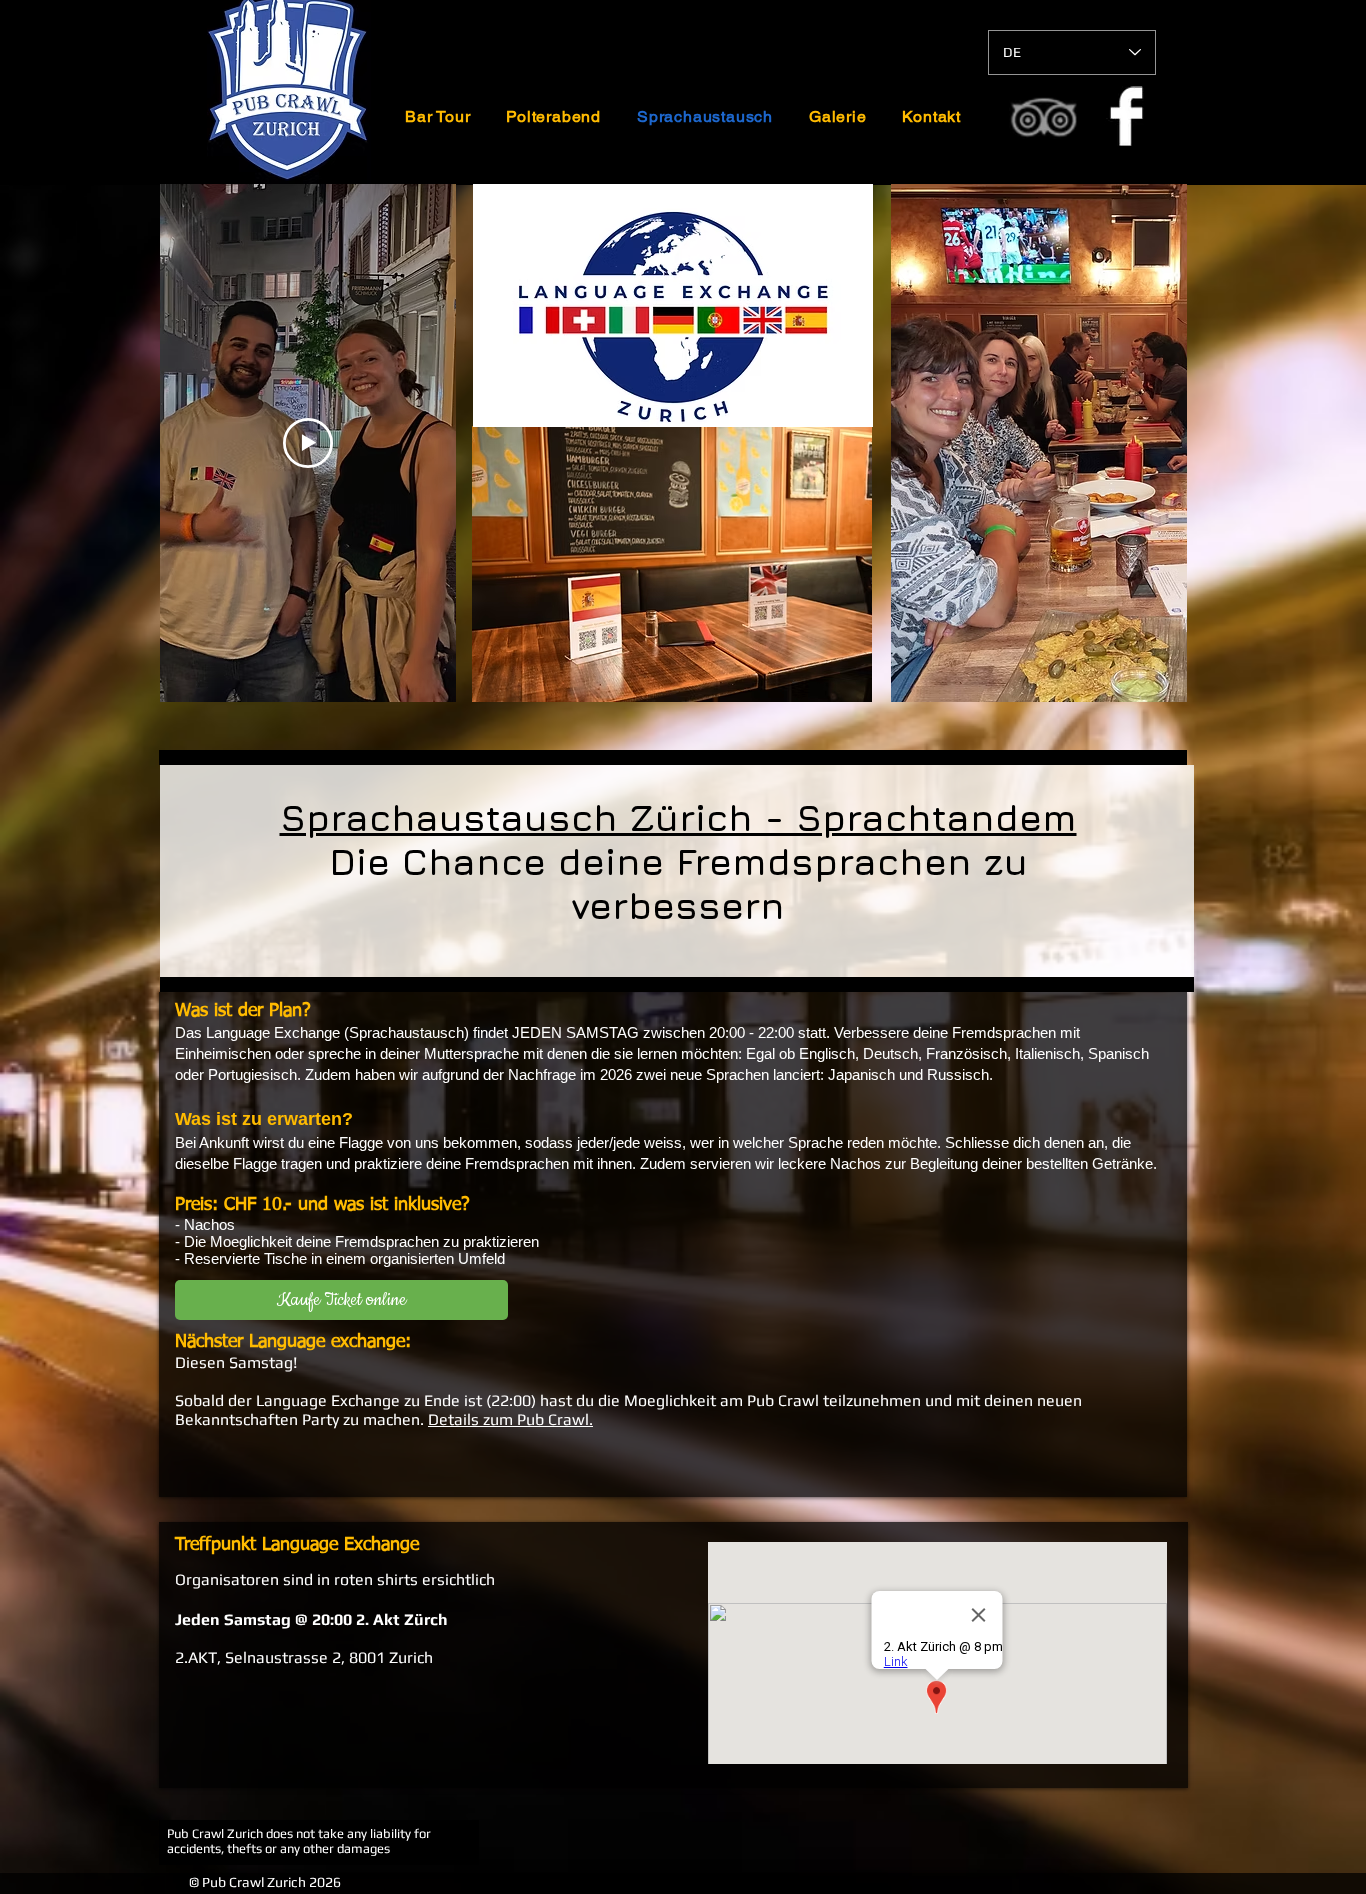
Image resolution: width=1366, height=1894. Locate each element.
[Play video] (308, 443)
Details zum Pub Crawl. (510, 1419)
